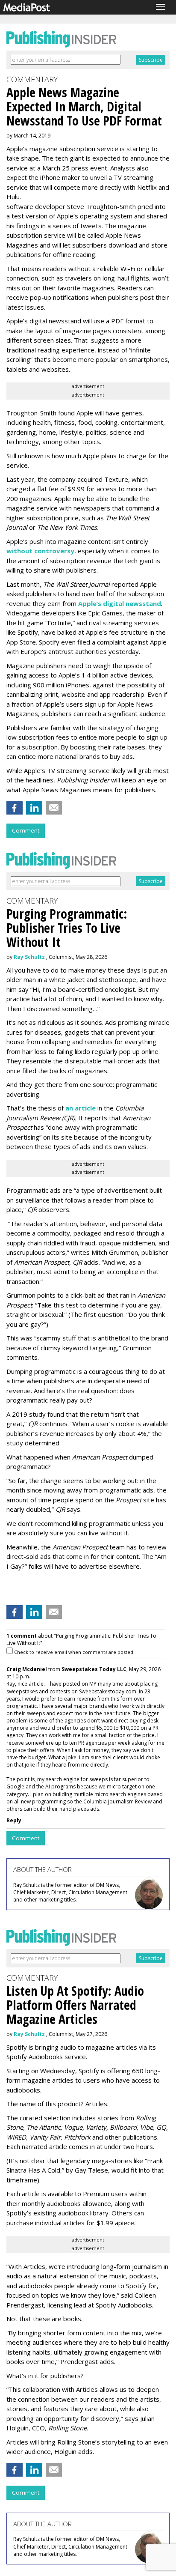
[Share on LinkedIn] (34, 808)
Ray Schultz (29, 957)
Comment (26, 830)
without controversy (40, 551)
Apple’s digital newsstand (120, 603)
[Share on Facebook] (15, 808)
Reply (14, 1820)
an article (81, 1108)
